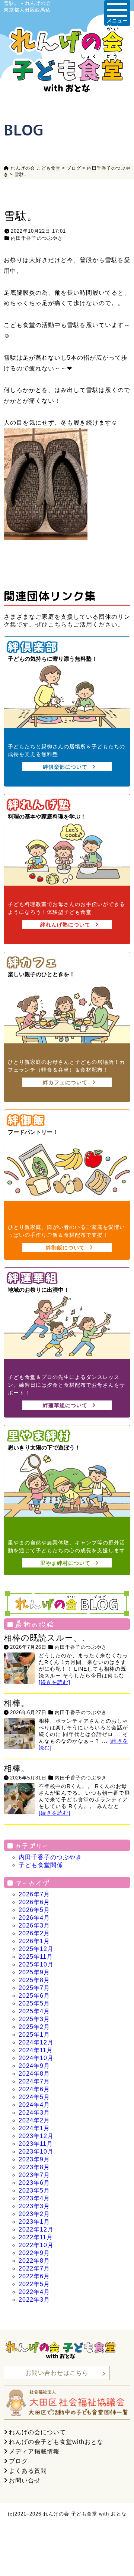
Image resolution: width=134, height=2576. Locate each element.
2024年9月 (34, 2066)
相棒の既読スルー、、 (47, 1638)
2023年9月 (34, 2159)
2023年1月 (34, 2222)
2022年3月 (34, 2300)
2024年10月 (36, 2058)
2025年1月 (34, 2035)
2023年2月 (34, 2214)
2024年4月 (34, 2105)
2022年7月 (34, 2268)
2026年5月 (34, 1910)
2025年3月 (34, 2019)
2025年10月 (36, 1964)
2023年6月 (34, 2183)
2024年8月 (34, 2074)
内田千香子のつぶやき (37, 238)
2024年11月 (36, 2050)
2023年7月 (34, 2175)
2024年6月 (34, 2089)
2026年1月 (34, 1941)
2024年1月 (34, 2128)
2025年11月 (36, 1957)
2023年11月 (36, 2144)
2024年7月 (34, 2081)
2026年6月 (34, 1902)
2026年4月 (34, 1918)
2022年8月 (34, 2261)
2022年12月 (36, 2230)
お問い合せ (25, 2480)
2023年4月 (34, 2198)
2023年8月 (34, 2167)
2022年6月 (34, 2276)
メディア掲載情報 (34, 2451)
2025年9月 (34, 1972)
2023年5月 (34, 2191)
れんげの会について (37, 2432)
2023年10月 (36, 2152)
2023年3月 (34, 2206)
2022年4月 (34, 2292)
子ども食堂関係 (41, 1865)
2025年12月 (36, 1949)
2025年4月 (34, 2011)
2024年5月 (34, 2097)
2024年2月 (34, 2120)
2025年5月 (34, 2003)
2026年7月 (34, 1894)
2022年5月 (34, 2284)
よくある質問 (28, 2471)
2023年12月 (36, 2136)
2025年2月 (34, 2027)
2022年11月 (36, 2237)
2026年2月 (34, 1933)
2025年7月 (34, 1988)
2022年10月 (36, 2245)
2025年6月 (34, 1996)
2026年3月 (34, 1926)
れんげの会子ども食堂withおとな (56, 2442)
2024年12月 (36, 2042)
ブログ (18, 2461)
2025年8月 (34, 1980)
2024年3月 (34, 2113)
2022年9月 (34, 2253)
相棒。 (17, 1703)
